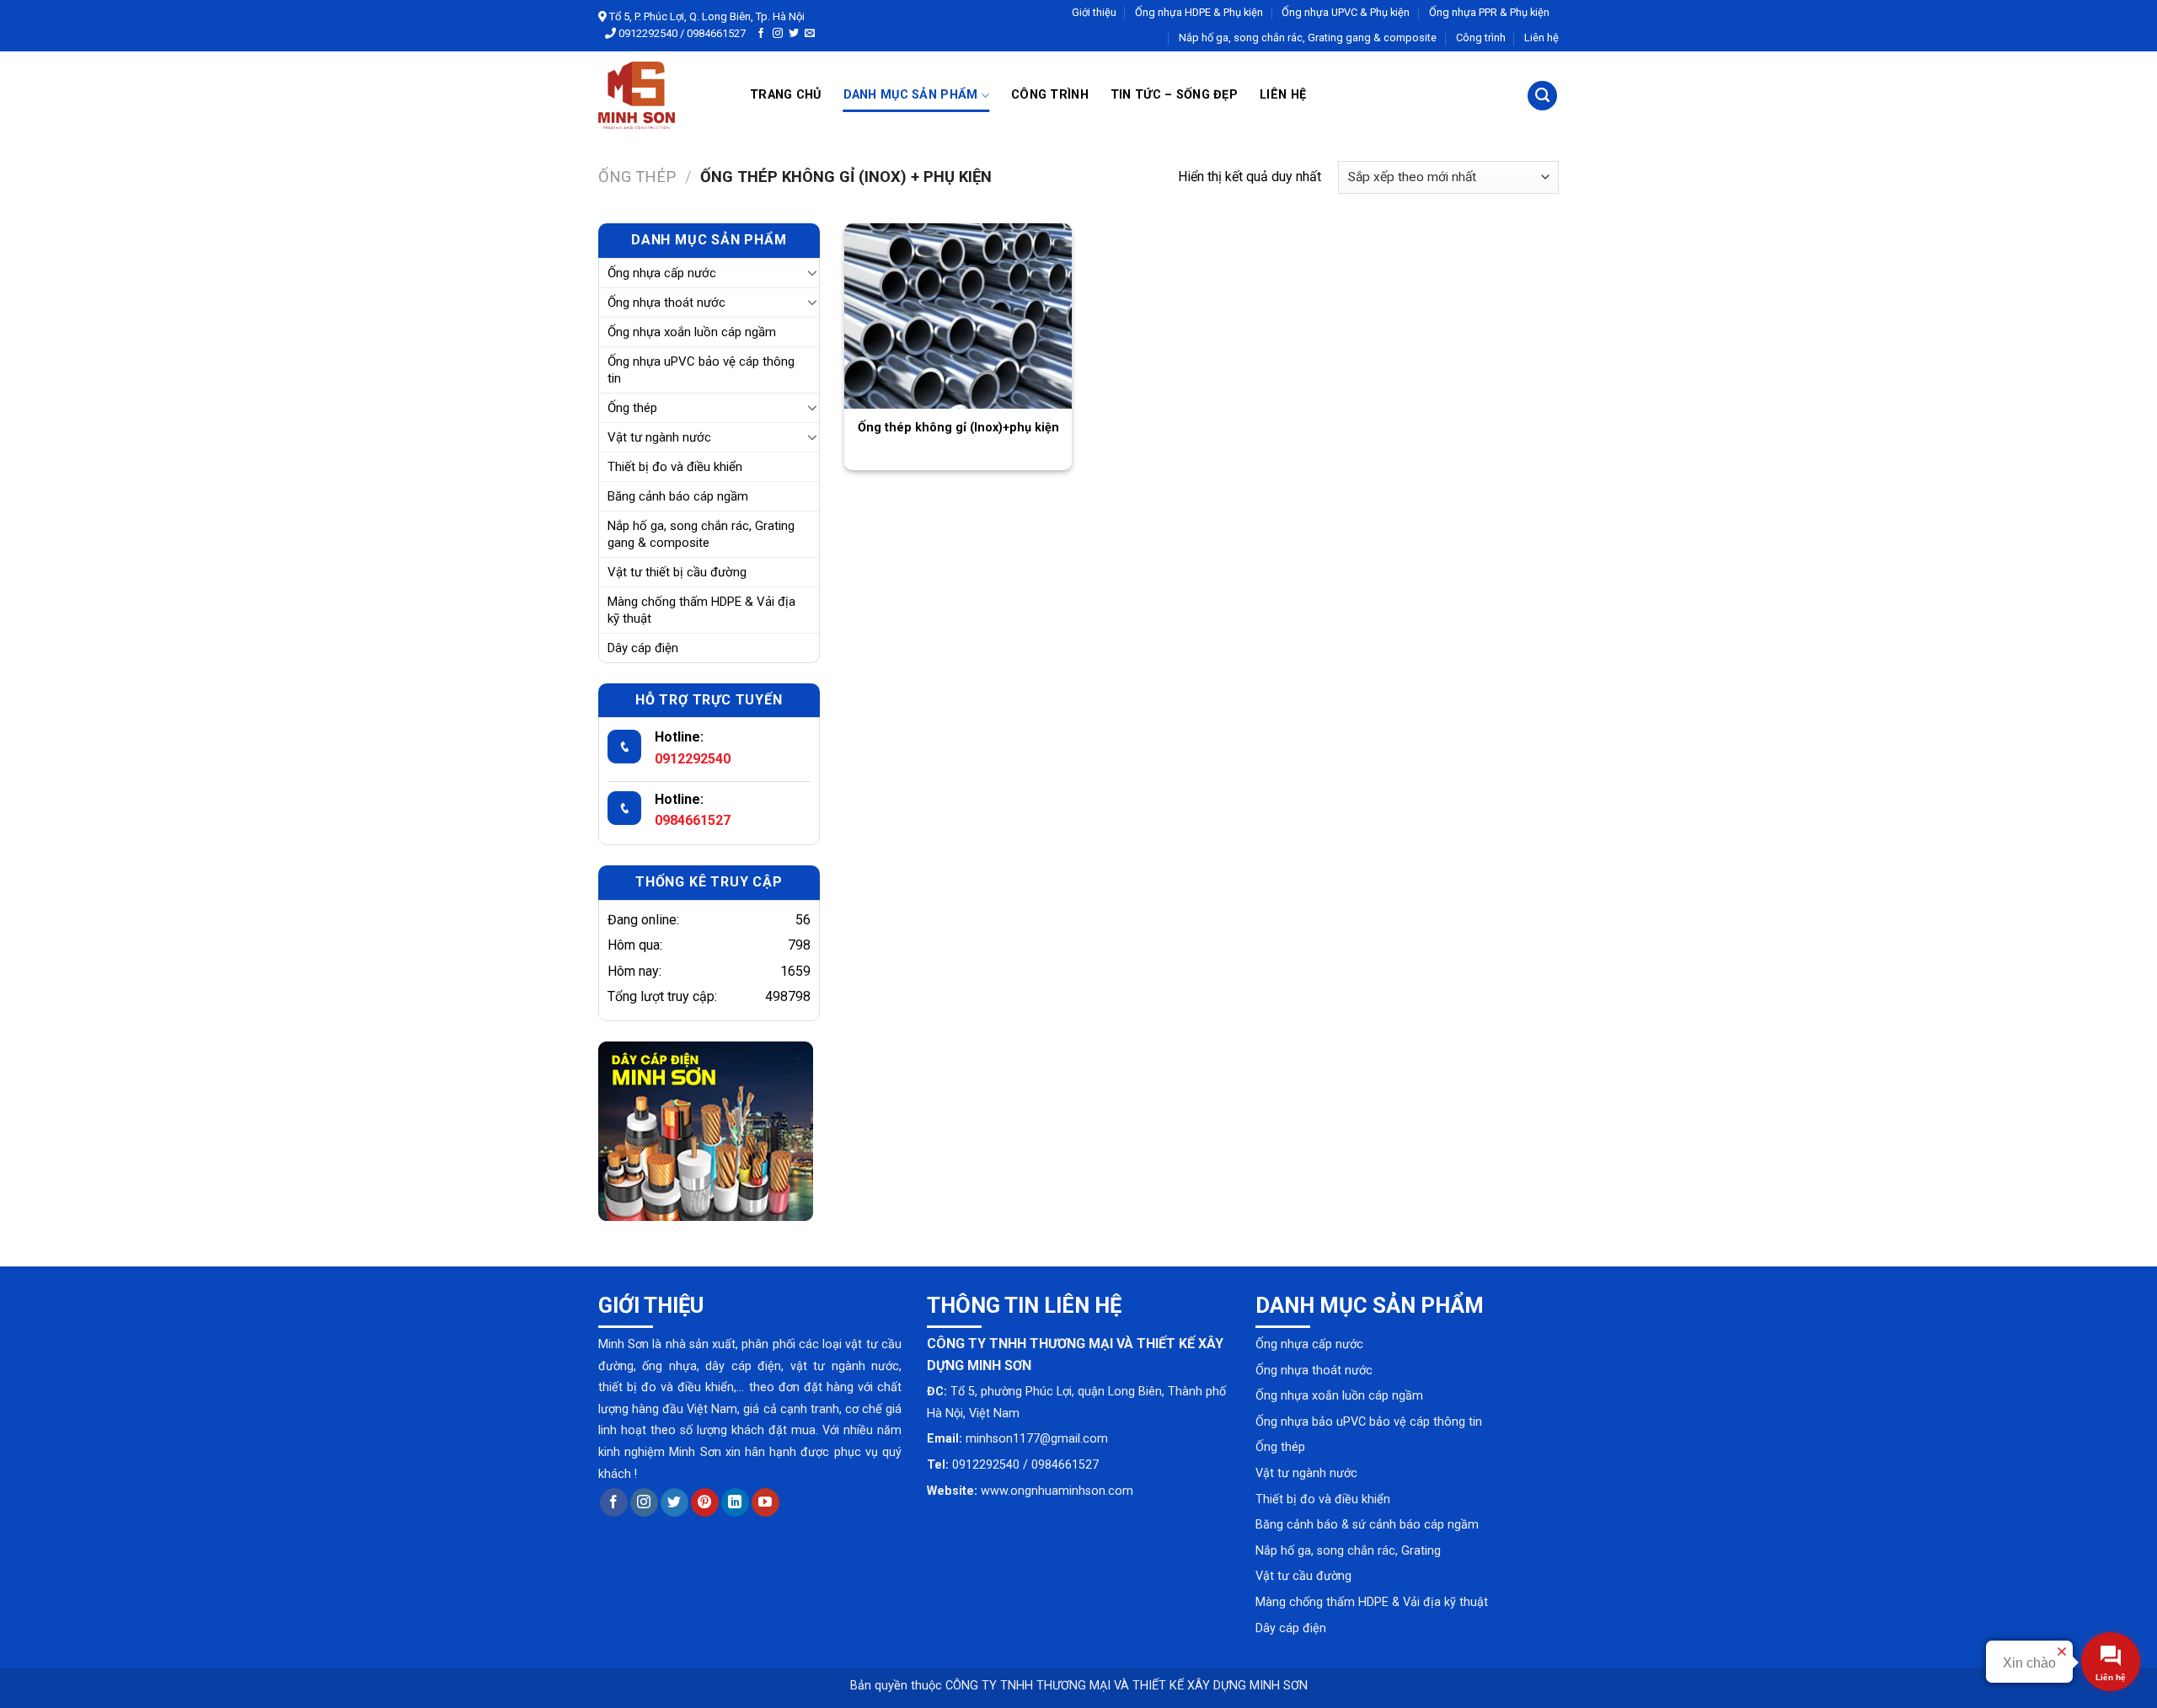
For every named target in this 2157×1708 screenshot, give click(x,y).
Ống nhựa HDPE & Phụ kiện (1199, 12)
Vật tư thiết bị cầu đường (677, 572)
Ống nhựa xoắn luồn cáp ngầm (692, 332)
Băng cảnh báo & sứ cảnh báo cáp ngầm (1367, 1525)
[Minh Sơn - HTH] (661, 95)
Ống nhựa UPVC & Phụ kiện (1346, 12)
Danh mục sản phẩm (911, 95)
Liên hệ (1541, 37)
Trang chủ (786, 95)
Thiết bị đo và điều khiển (675, 467)
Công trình (1481, 37)
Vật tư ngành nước (659, 437)
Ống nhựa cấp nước (662, 273)
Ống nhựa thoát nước (666, 303)
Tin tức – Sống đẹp (1174, 95)
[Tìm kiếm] (1542, 96)
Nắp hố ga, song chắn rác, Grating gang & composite (1308, 37)
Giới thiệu (1094, 12)
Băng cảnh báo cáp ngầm (678, 496)
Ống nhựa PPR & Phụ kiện (1489, 12)
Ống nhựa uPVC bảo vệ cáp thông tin (701, 370)
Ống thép (637, 177)
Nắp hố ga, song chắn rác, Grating (1348, 1551)
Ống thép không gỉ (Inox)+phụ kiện (958, 428)
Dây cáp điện (643, 648)
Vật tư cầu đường (1303, 1576)
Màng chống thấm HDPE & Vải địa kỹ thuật (701, 610)
